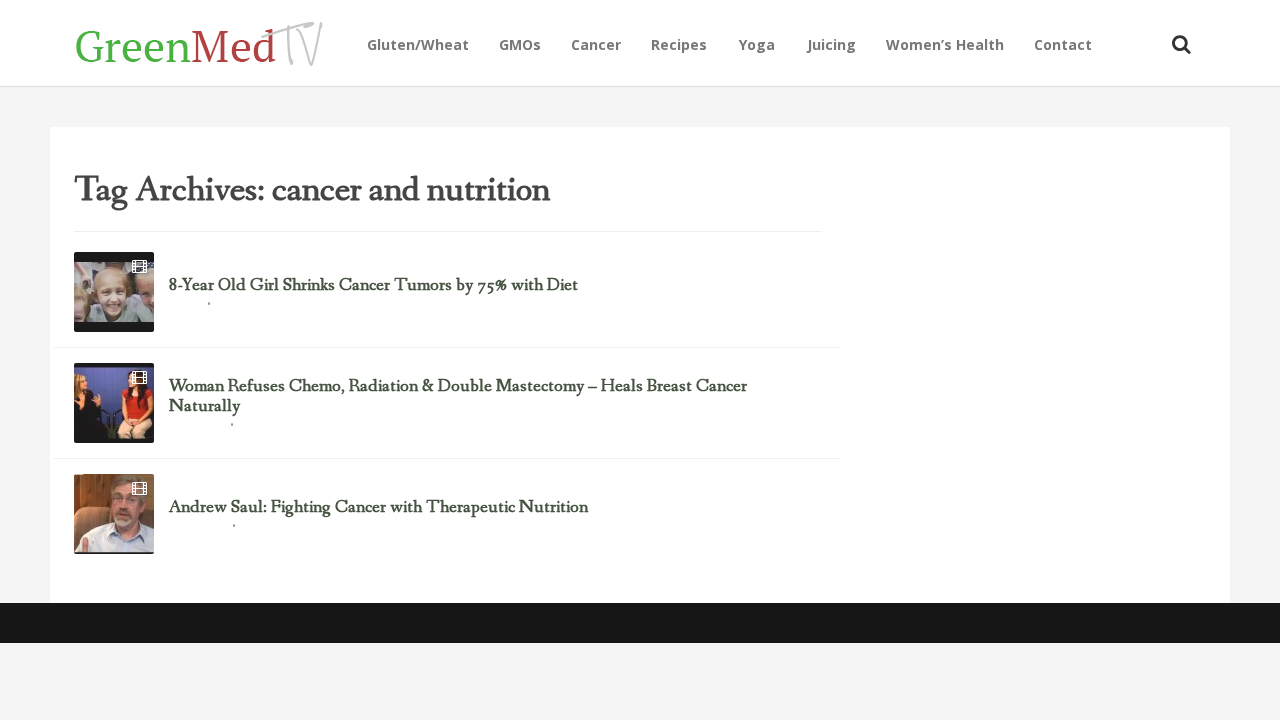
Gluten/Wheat (418, 44)
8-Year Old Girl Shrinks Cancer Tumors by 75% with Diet (373, 286)
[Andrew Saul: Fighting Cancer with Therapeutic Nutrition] (114, 514)
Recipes (679, 44)
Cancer (596, 44)
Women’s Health (945, 44)
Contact (1063, 44)
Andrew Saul (197, 528)
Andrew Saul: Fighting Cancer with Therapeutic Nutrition (378, 508)
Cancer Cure (196, 426)
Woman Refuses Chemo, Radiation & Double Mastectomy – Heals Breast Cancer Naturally (458, 397)
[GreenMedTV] (213, 42)
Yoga (757, 44)
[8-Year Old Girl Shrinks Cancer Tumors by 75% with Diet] (114, 292)
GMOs (520, 44)
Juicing (831, 44)
